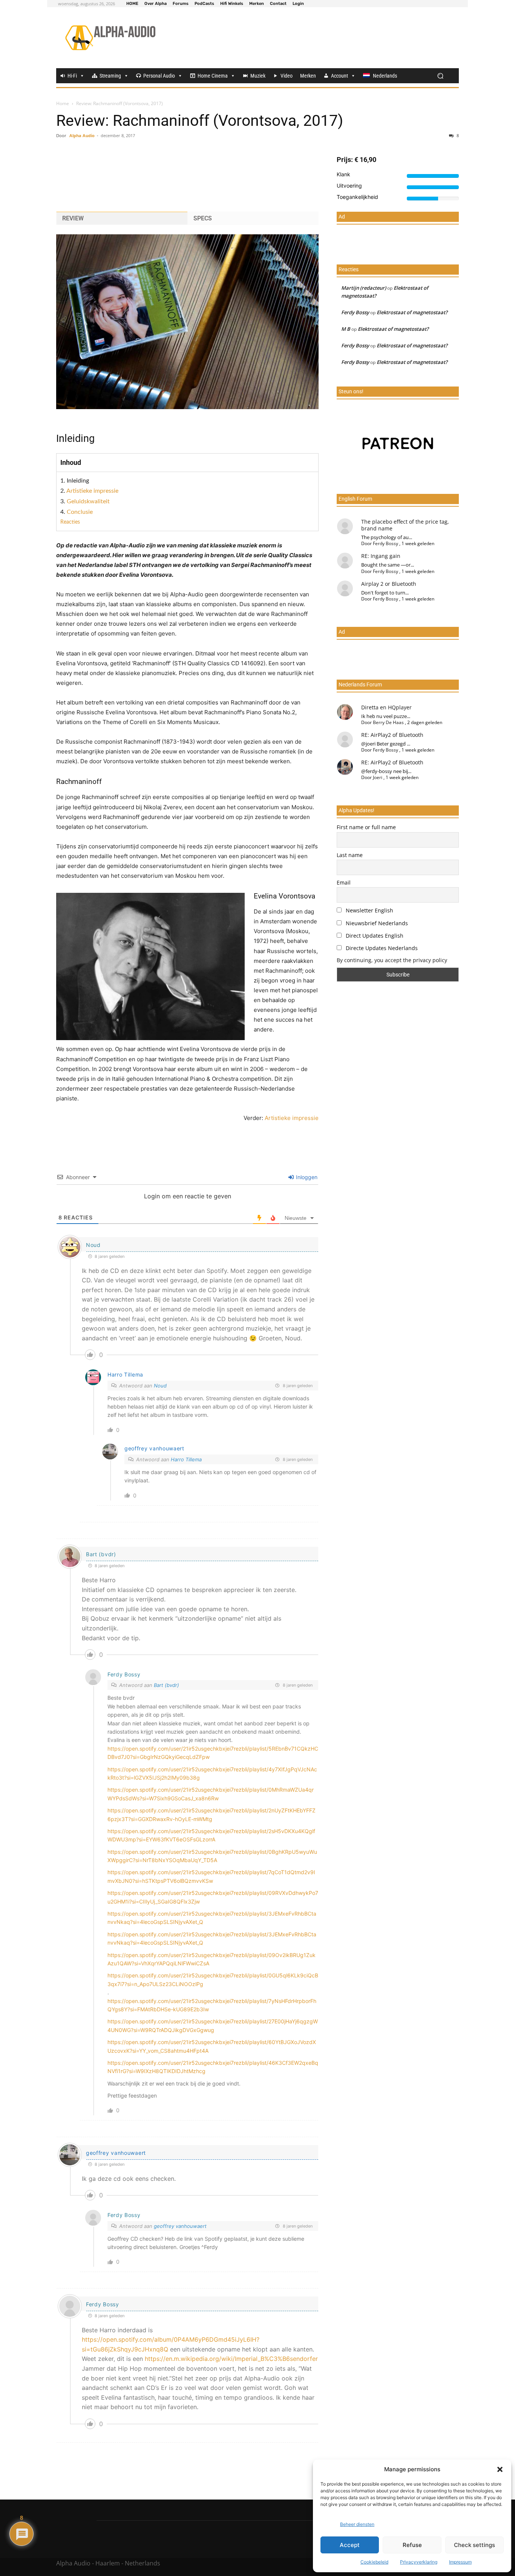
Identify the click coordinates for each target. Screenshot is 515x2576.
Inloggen (306, 1177)
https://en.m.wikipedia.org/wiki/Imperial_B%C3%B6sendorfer (231, 2359)
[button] (500, 2469)
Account (340, 76)
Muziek (258, 76)
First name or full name (366, 827)
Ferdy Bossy (124, 1674)
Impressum (460, 2562)
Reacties (70, 522)
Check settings (474, 2545)
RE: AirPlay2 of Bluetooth (392, 735)
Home (63, 103)
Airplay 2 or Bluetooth (389, 584)
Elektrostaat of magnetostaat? (412, 312)
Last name (350, 855)
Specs (203, 218)
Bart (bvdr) (101, 1554)
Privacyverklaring (419, 2562)
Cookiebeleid (374, 2562)
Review (73, 218)
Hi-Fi (72, 76)
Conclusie (80, 512)
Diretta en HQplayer (386, 707)
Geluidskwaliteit (88, 501)
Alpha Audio (82, 135)
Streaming (110, 76)
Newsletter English (369, 910)
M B (346, 329)
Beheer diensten (357, 2524)
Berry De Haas (388, 722)
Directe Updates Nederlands (381, 948)
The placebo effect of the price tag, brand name (405, 525)
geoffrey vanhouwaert (180, 2226)
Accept (350, 2545)
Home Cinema (213, 76)
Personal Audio (159, 76)
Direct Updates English (374, 936)
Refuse (412, 2545)
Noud (93, 1245)
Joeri (378, 777)
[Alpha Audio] (110, 38)
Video (287, 76)
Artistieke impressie (92, 491)
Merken (308, 76)
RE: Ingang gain (381, 556)
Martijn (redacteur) (364, 288)
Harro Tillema (186, 1459)
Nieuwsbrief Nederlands (376, 923)
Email (344, 882)
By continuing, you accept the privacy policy (392, 960)
